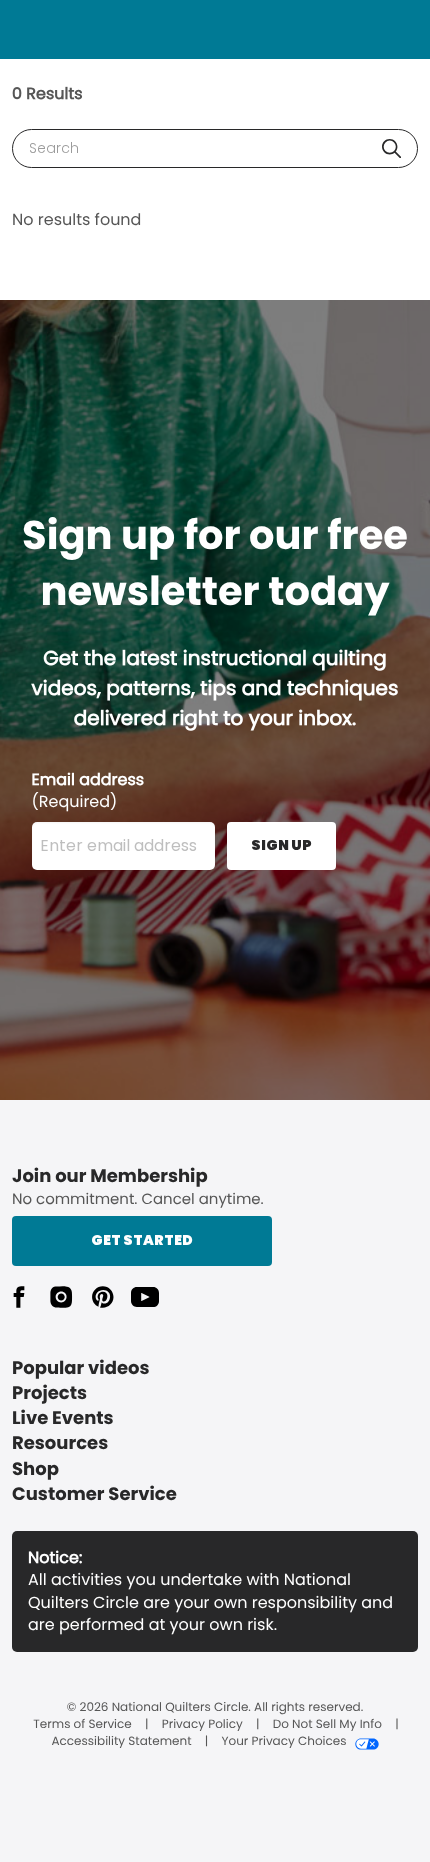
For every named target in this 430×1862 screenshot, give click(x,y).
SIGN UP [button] (281, 845)
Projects (49, 1393)
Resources (60, 1443)
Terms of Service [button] (82, 1725)
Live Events (63, 1418)
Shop (35, 1469)
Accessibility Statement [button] (121, 1742)
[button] (391, 148)
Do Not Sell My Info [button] (327, 1725)
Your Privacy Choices (283, 1742)
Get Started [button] (142, 1240)
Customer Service (94, 1494)
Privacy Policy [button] (202, 1725)
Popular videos (81, 1368)
